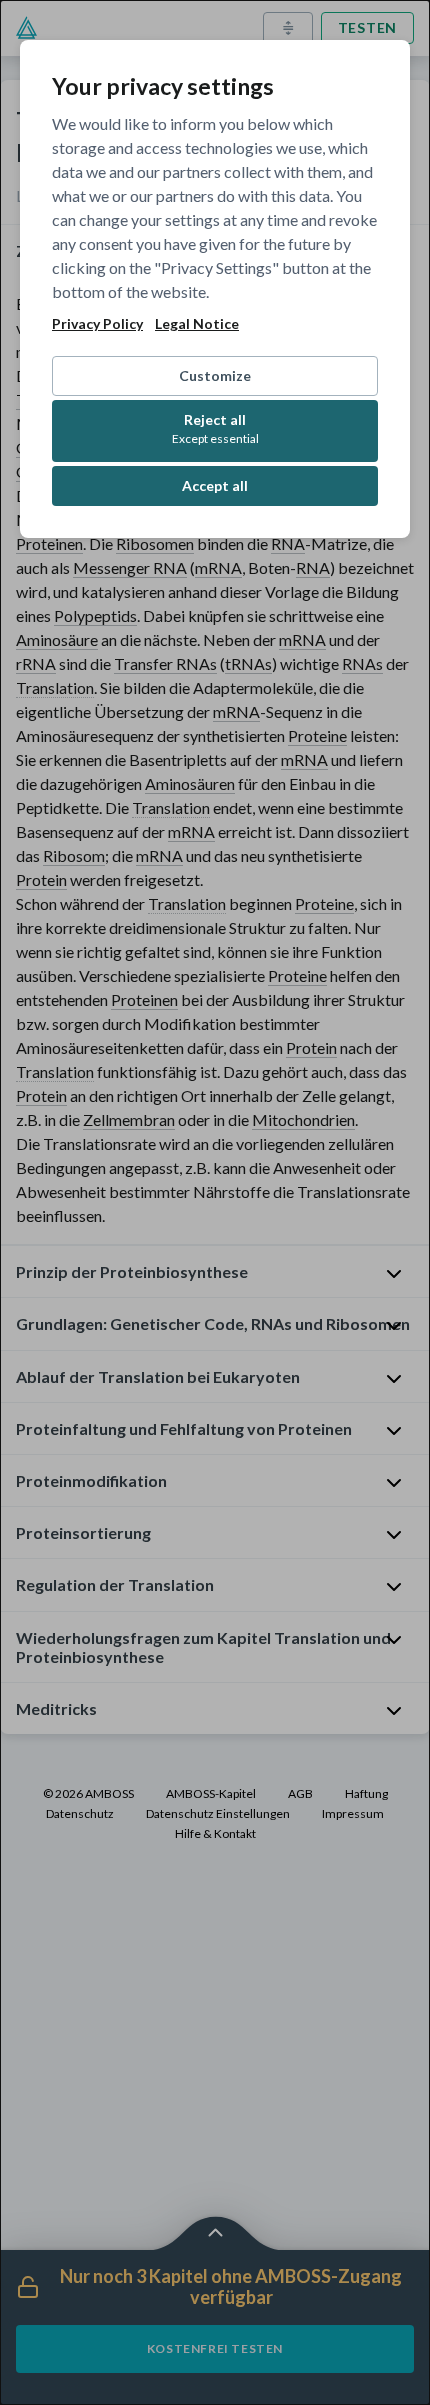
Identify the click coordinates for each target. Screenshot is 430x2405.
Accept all (215, 485)
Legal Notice (197, 324)
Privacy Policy (97, 324)
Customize (215, 375)
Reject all (215, 428)
